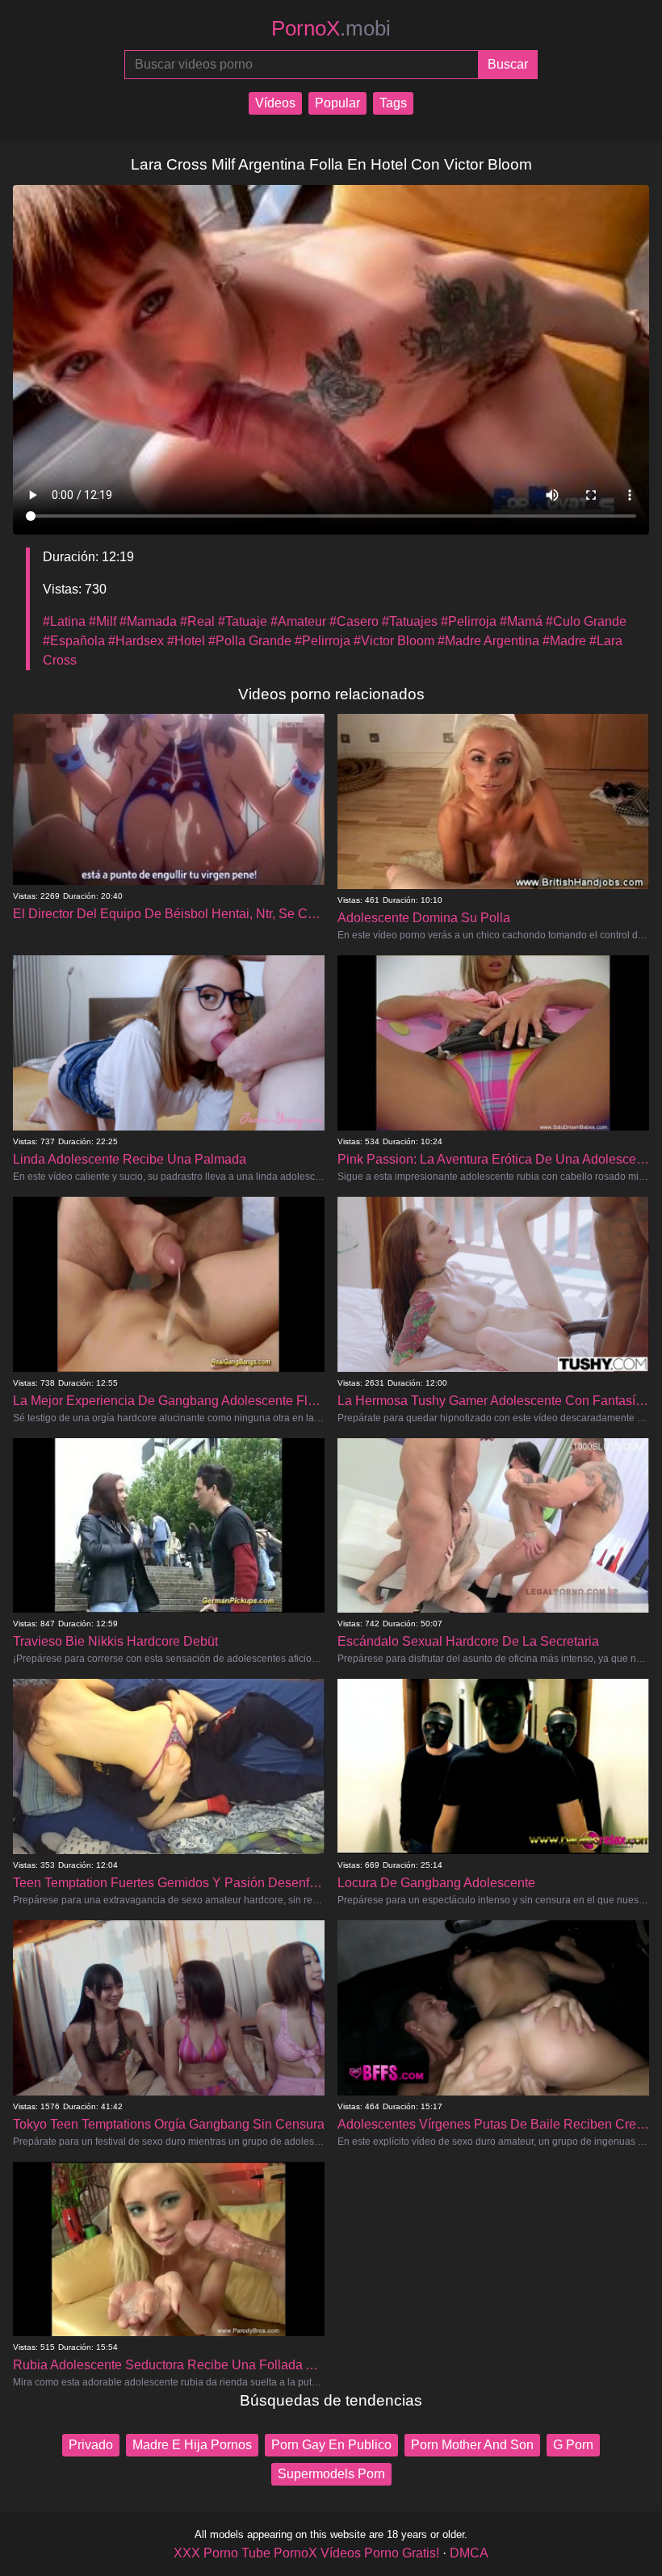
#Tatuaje (243, 621)
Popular (337, 103)
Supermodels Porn (331, 2474)
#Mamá (521, 621)
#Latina (64, 621)
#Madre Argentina (488, 641)
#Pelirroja (469, 621)
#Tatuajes (410, 621)
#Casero (354, 621)
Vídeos (275, 103)
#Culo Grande (586, 621)
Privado (91, 2445)
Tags (393, 103)
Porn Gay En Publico (331, 2445)
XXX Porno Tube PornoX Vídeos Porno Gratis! (306, 2553)
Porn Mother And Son (472, 2445)
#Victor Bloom (394, 641)
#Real (197, 621)
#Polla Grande (250, 641)
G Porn (573, 2445)
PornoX (331, 28)
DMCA (469, 2553)
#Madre (564, 641)
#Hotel (186, 641)
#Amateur (298, 621)
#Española (74, 641)
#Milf (103, 621)
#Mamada (148, 621)
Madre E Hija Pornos (192, 2445)
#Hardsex (136, 641)
